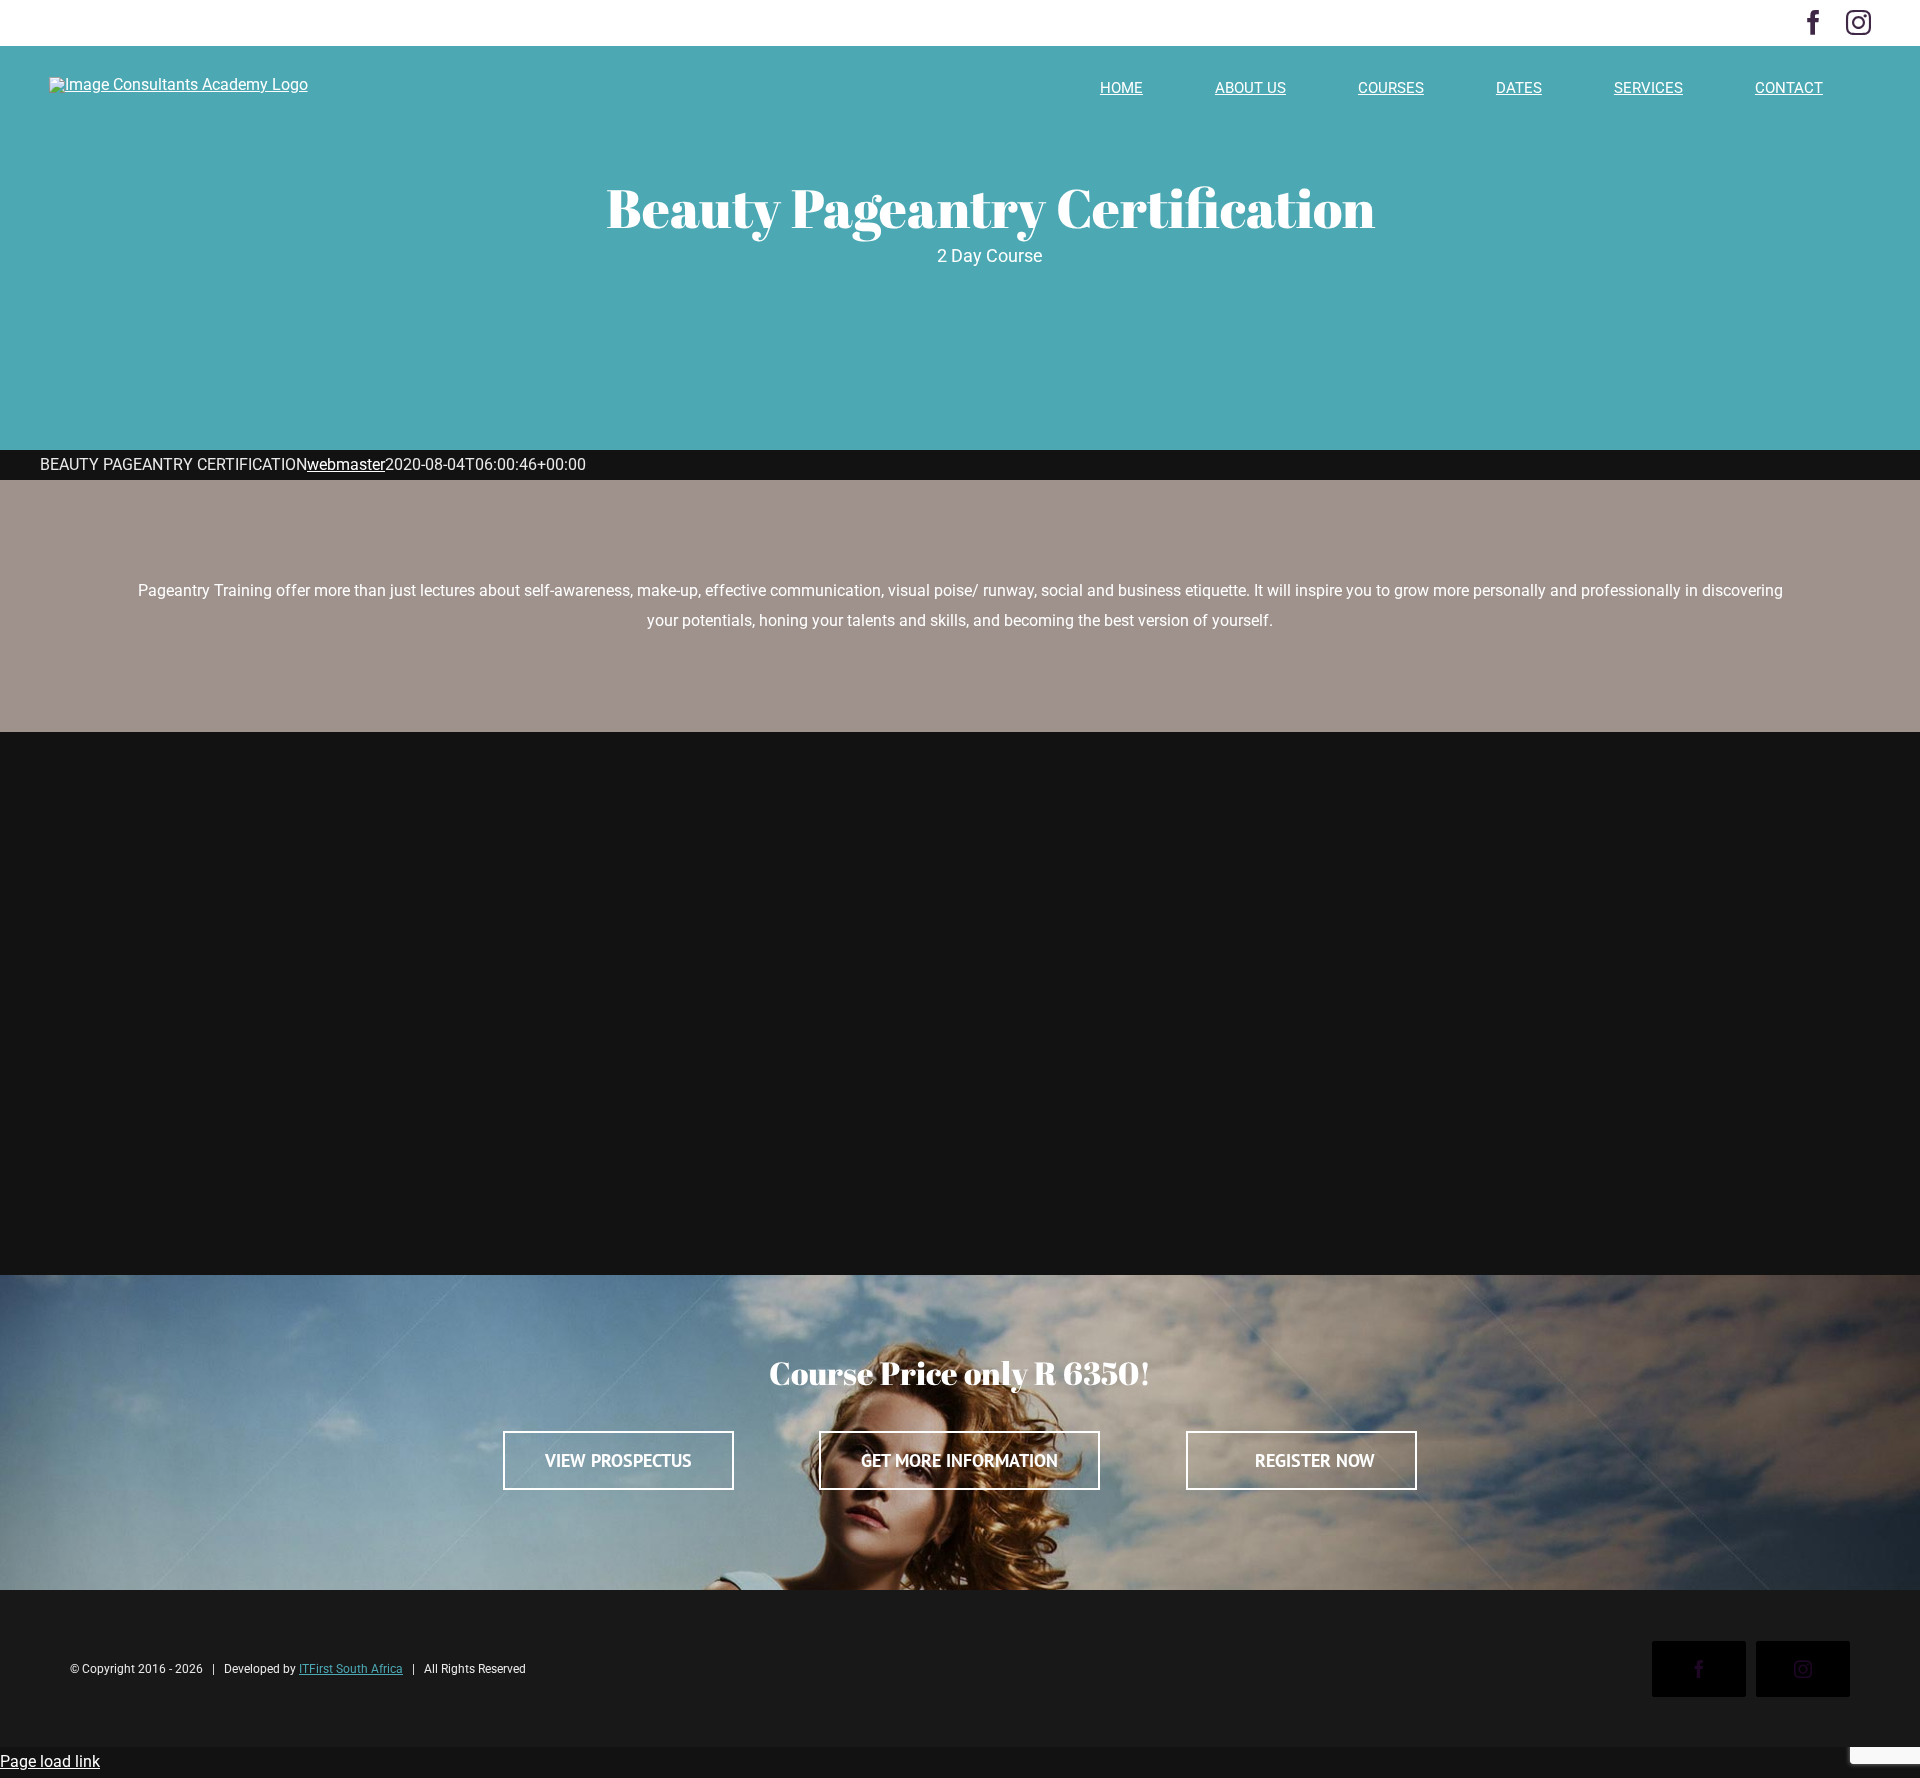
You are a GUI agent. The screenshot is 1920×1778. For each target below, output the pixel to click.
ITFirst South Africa (351, 1669)
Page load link (50, 1761)
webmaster (346, 464)
